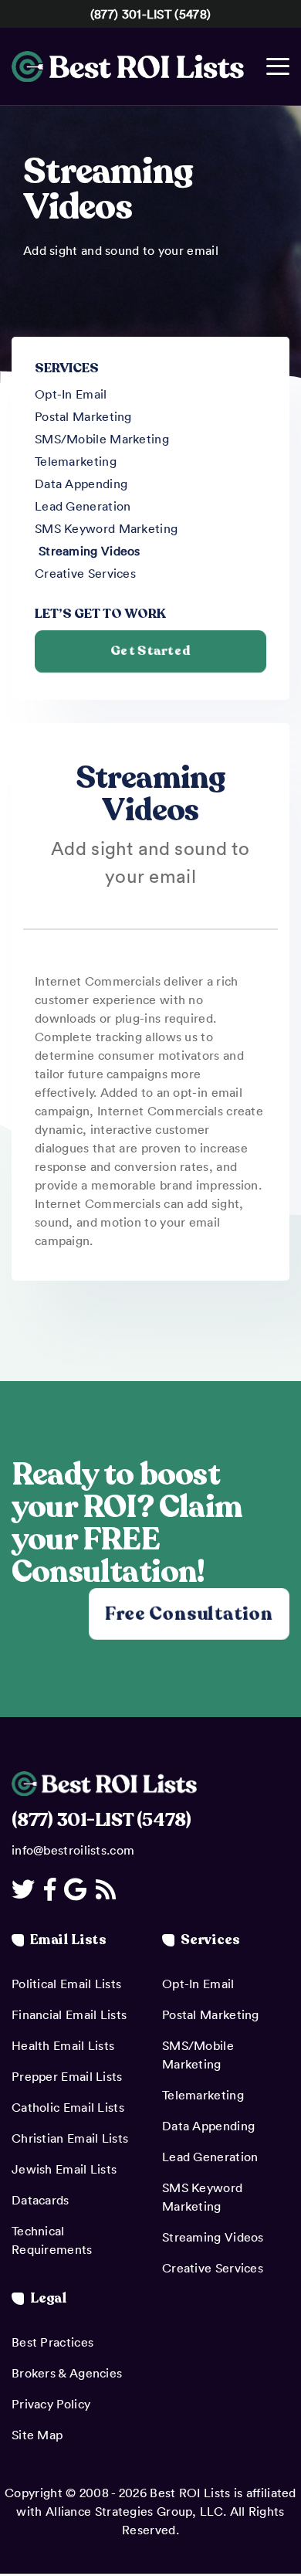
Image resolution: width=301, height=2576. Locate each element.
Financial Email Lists (69, 2014)
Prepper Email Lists (67, 2076)
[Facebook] (52, 1889)
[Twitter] (26, 1889)
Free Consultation (189, 1613)
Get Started (150, 651)
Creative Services (85, 573)
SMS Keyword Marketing (106, 528)
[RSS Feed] (108, 1889)
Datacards (41, 2200)
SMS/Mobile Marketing (102, 439)
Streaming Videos (90, 551)
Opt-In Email (71, 394)
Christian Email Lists (70, 2138)
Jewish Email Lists (64, 2169)
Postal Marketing (83, 416)
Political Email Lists (66, 1984)
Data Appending (81, 484)
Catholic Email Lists (68, 2107)
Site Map (37, 2435)
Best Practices (52, 2342)
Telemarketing (76, 461)
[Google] (78, 1889)
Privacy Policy (51, 2404)
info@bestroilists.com (73, 1850)
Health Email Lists (63, 2045)
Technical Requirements (52, 2240)
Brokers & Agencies (67, 2373)
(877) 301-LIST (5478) (150, 14)
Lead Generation (83, 506)
